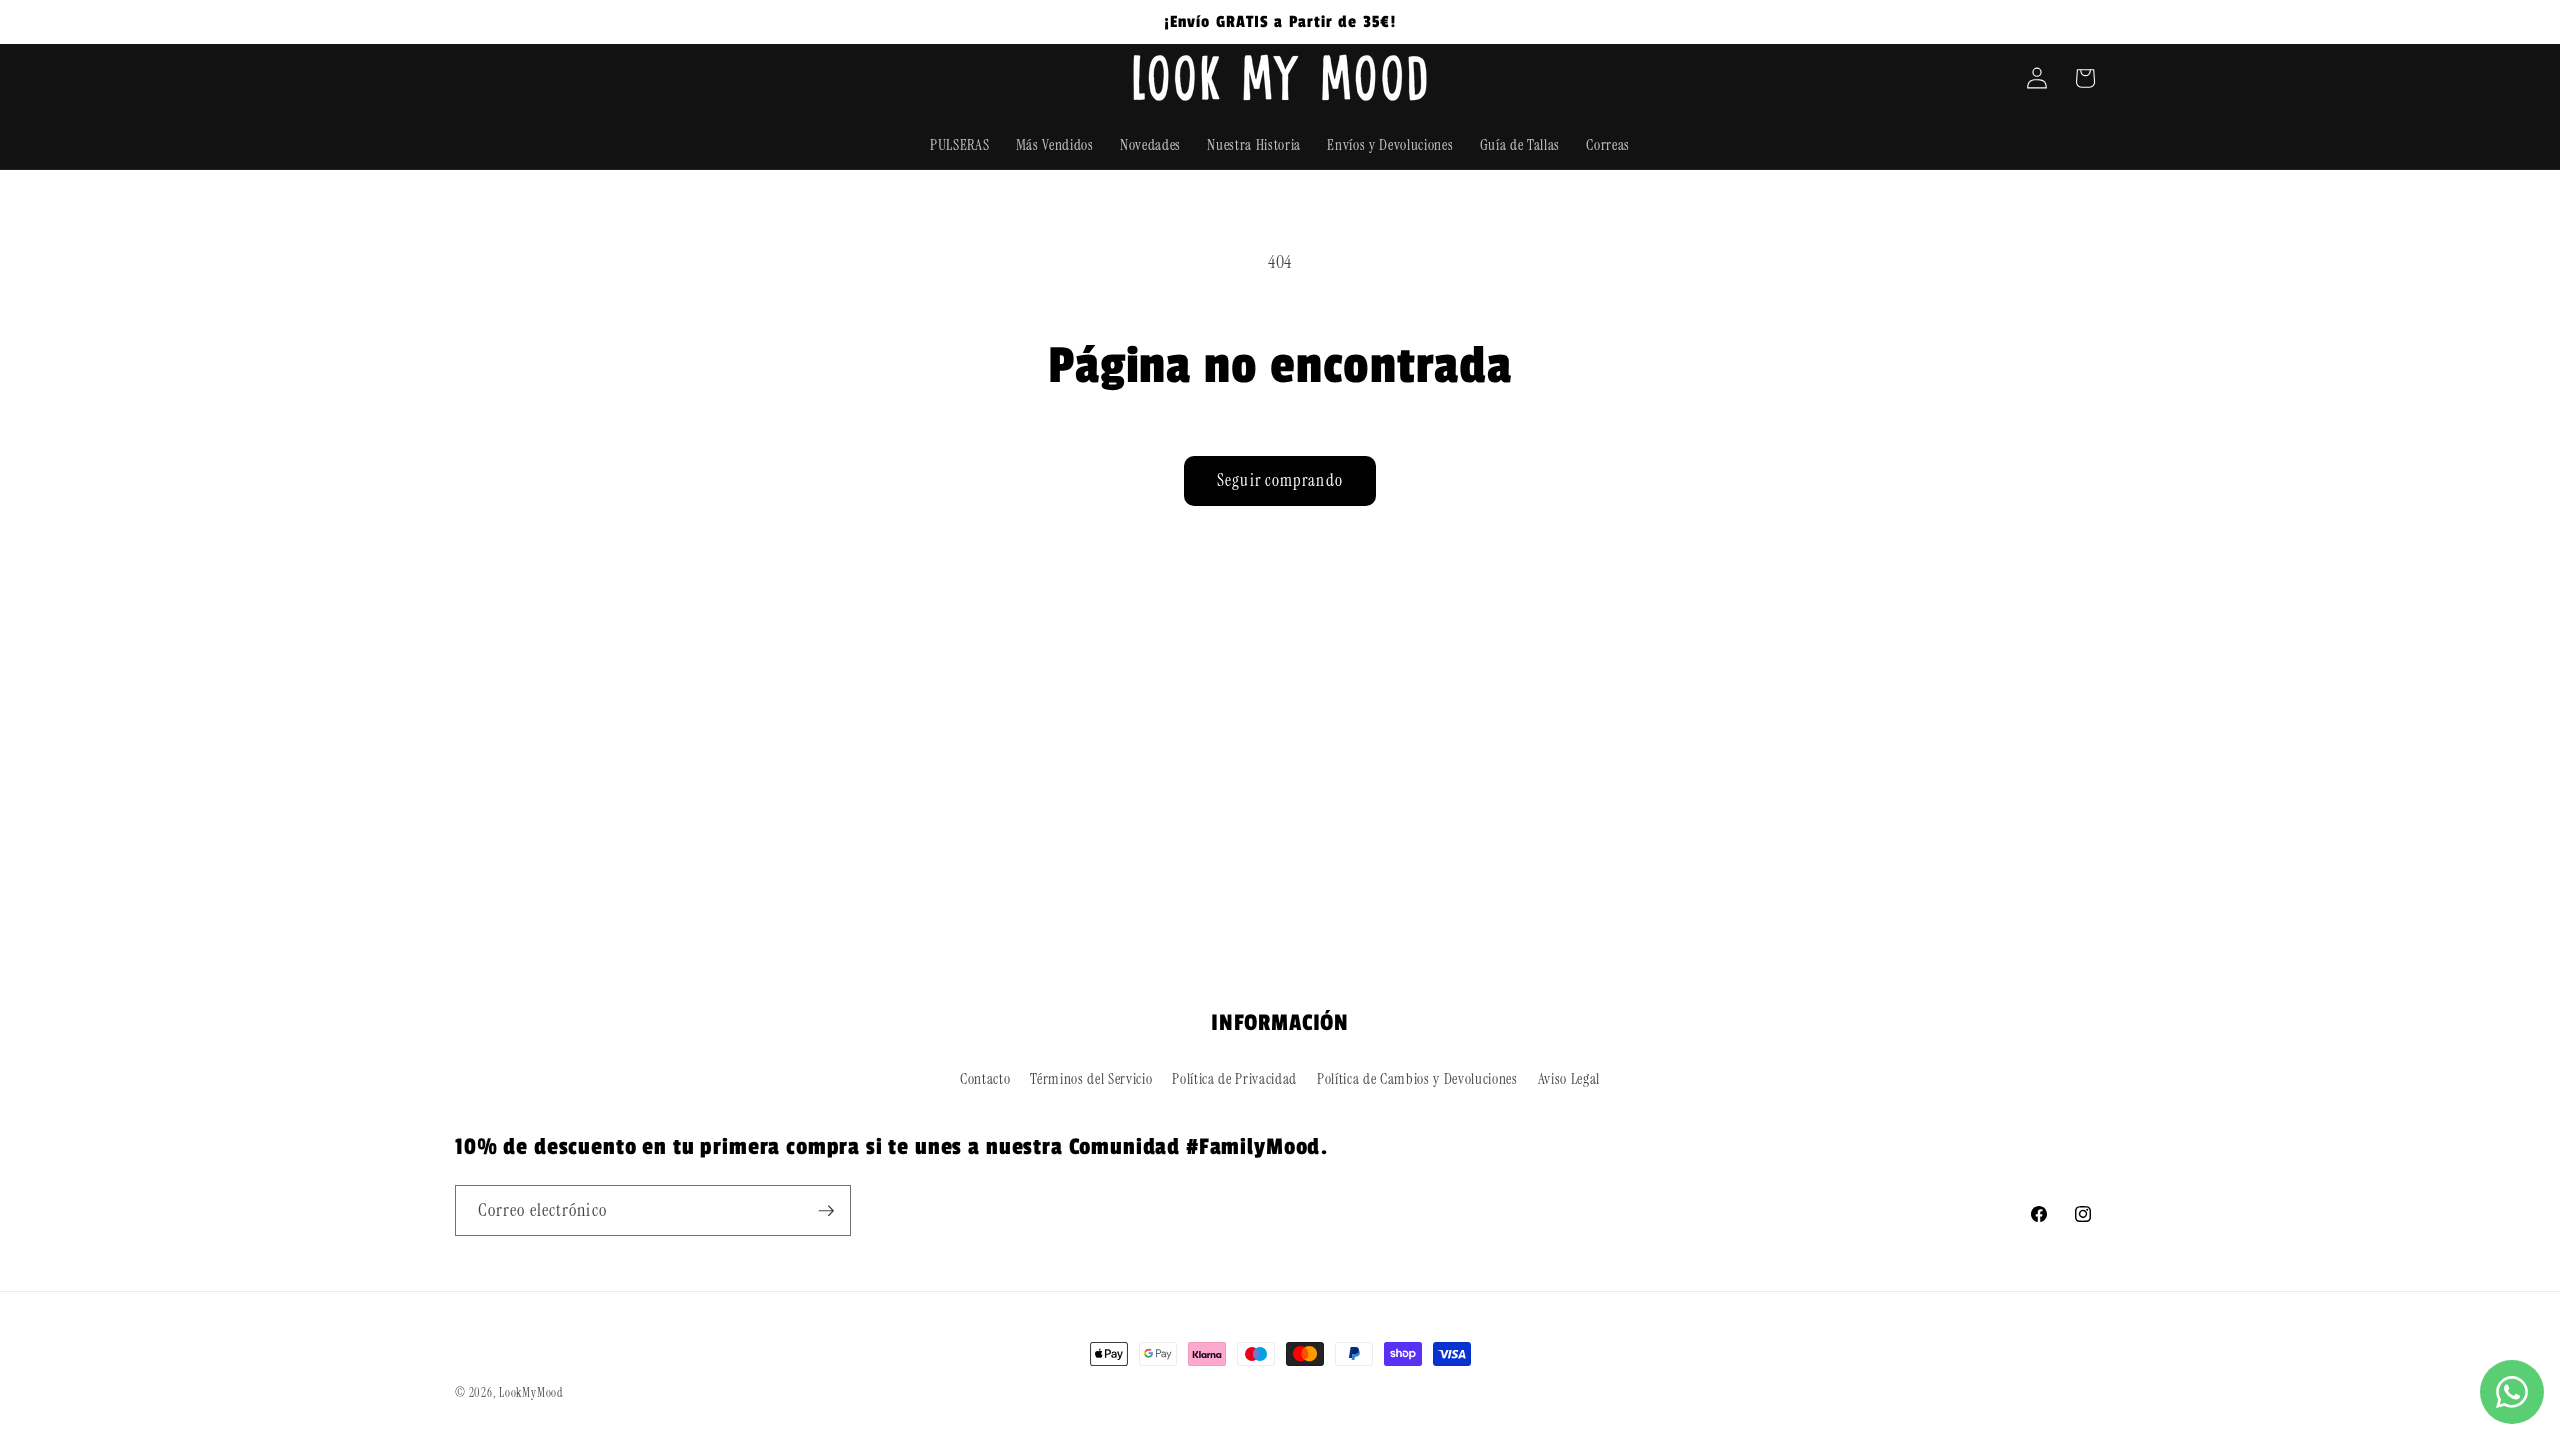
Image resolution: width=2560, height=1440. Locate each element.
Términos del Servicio (1091, 1079)
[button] (2085, 78)
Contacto (985, 1079)
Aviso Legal (1569, 1079)
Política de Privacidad (1234, 1079)
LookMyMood (531, 1393)
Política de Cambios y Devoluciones (1417, 1079)
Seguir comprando (1280, 480)
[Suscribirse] (826, 1211)
